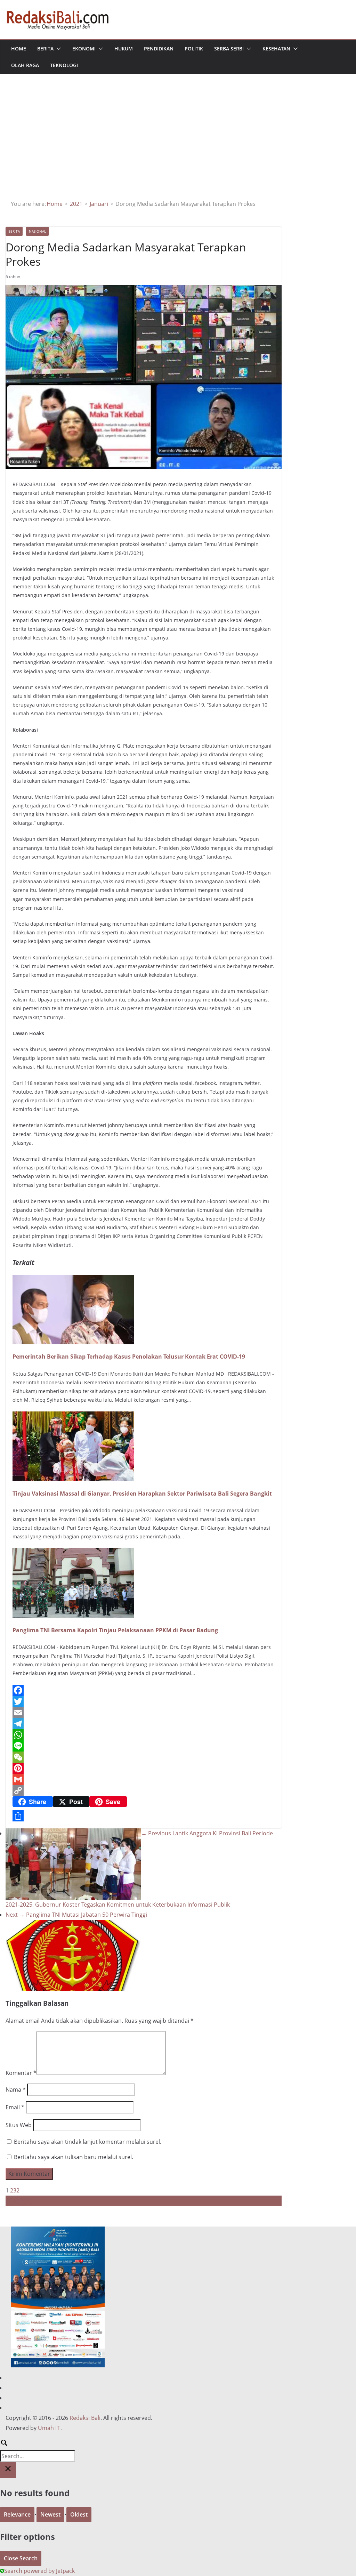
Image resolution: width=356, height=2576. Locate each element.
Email (15, 2107)
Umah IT (49, 2428)
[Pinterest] (144, 1768)
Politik (194, 49)
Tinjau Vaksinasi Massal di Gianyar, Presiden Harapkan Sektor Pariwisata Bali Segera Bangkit (142, 1494)
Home (19, 49)
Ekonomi (84, 49)
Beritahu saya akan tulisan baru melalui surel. (74, 2157)
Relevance (17, 2514)
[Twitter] (144, 1701)
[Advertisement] (178, 147)
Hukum (124, 49)
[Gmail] (144, 1779)
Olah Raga (25, 65)
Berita (45, 49)
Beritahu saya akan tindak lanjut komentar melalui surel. (88, 2142)
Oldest (79, 2514)
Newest (50, 2514)
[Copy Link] (144, 1790)
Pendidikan (159, 49)
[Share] (144, 1816)
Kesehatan (276, 49)
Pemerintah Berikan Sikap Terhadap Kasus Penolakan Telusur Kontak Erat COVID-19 (129, 1357)
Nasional (37, 231)
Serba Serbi (229, 49)
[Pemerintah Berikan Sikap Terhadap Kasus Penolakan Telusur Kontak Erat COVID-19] (73, 1280)
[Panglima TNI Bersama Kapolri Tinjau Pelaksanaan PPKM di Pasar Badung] (73, 1553)
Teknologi (64, 65)
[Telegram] (144, 1724)
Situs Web (19, 2125)
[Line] (144, 1746)
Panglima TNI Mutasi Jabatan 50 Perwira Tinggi (76, 1915)
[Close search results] (8, 2470)
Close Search (21, 2558)
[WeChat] (144, 1757)
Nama (16, 2090)
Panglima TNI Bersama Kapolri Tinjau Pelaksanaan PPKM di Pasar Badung (115, 1630)
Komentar (21, 2073)
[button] (57, 49)
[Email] (144, 1713)
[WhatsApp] (144, 1735)
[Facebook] (144, 1690)
